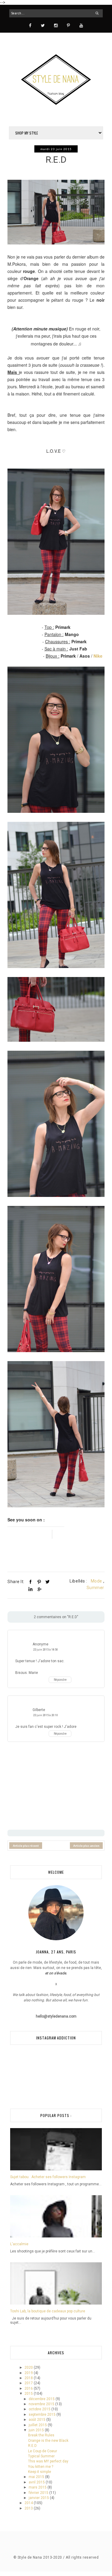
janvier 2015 (39, 2498)
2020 (29, 2367)
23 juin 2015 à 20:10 (46, 1715)
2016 (29, 2388)
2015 (29, 2394)
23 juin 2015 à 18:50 (46, 1649)
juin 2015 (37, 2430)
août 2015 (37, 2420)
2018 (29, 2378)
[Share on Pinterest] (39, 1582)
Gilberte (39, 1710)
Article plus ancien (86, 1846)
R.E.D (32, 2446)
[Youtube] (81, 25)
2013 (29, 2508)
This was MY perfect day (48, 2461)
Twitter (57, 1534)
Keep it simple (40, 2472)
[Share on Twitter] (47, 1582)
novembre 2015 (42, 2404)
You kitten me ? (41, 2467)
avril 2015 (37, 2482)
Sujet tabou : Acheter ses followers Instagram (48, 2177)
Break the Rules (41, 2435)
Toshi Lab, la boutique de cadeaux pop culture (48, 2311)
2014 (29, 2503)
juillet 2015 (38, 2425)
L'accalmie (19, 2244)
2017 (29, 2383)
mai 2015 (37, 2477)
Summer (95, 1588)
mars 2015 (38, 2487)
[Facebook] (30, 25)
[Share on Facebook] (30, 1582)
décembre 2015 (42, 2399)
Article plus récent (26, 1846)
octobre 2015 (40, 2409)
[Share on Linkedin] (30, 1589)
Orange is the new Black (48, 2441)
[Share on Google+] (39, 1589)
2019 (29, 2373)
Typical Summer (41, 2456)
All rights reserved (82, 2557)
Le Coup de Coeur (43, 2451)
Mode (96, 1581)
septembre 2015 (43, 2415)
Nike (98, 656)
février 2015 (39, 2493)
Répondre (60, 1680)
